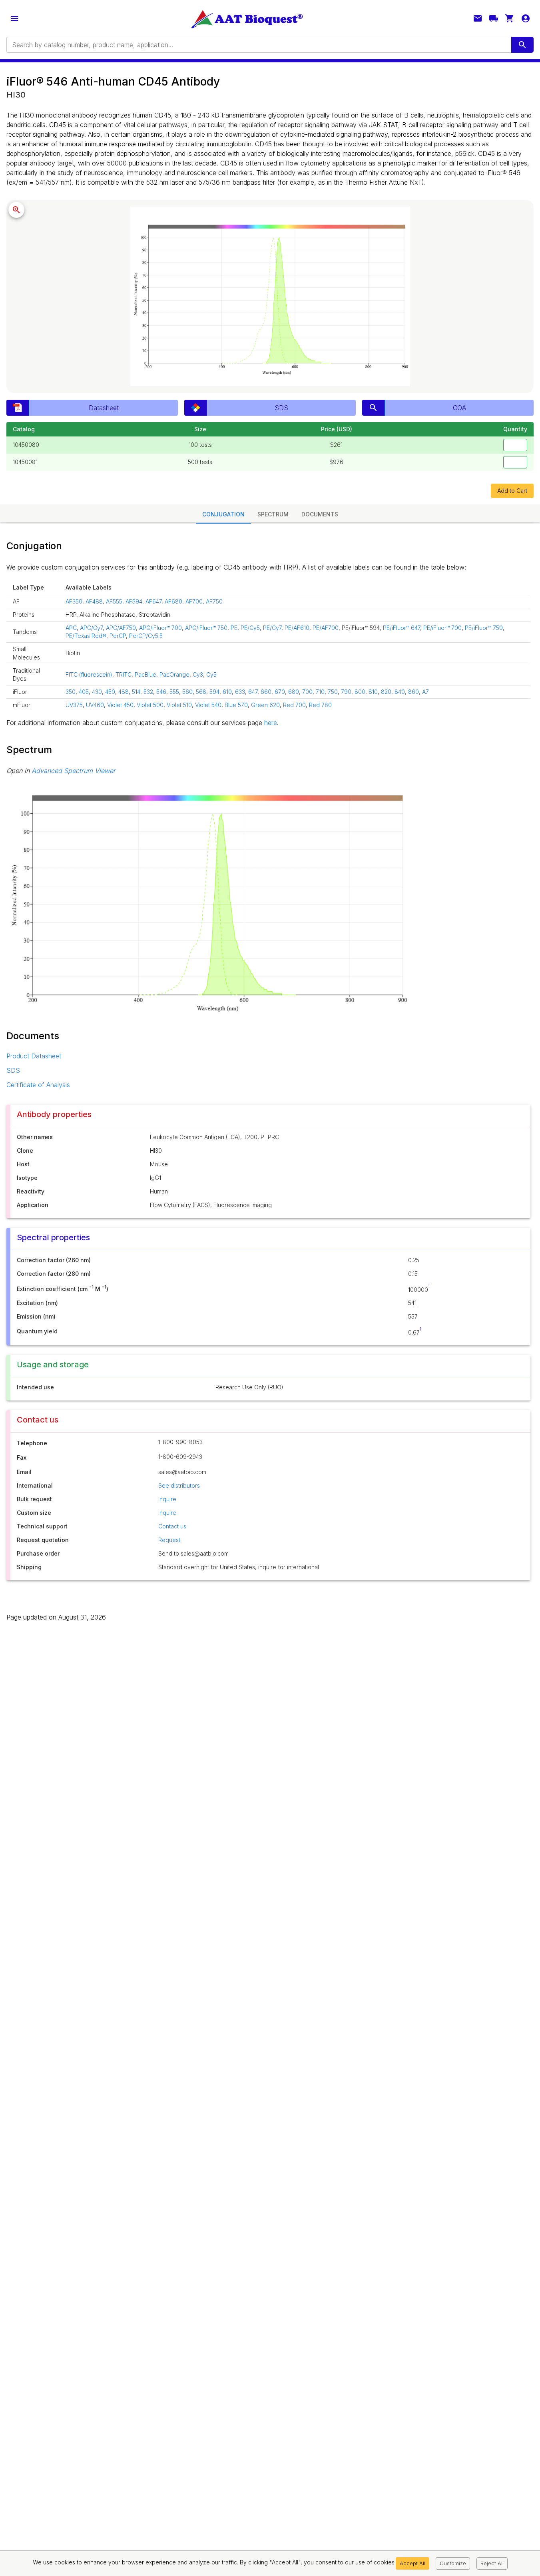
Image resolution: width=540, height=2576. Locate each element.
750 (333, 692)
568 (201, 692)
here (271, 723)
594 (214, 692)
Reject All (492, 2563)
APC (71, 628)
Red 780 (320, 705)
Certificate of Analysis (38, 1085)
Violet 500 (150, 705)
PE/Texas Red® (86, 636)
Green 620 (265, 705)
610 (227, 692)
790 (346, 692)
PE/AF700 (326, 628)
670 (280, 692)
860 (413, 692)
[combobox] (258, 45)
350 (71, 692)
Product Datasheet (34, 1056)
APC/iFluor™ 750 (206, 628)
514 (136, 692)
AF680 (173, 601)
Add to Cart (512, 491)
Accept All (412, 2563)
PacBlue (145, 674)
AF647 (153, 601)
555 (174, 692)
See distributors (179, 1485)
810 (373, 692)
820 (386, 692)
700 (307, 692)
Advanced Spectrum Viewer (74, 771)
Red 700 (294, 705)
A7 (425, 692)
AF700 (194, 601)
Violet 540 (208, 705)
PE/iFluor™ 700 (442, 628)
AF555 (114, 601)
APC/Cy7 (91, 628)
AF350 (74, 601)
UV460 (95, 705)
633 (240, 692)
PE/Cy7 (272, 628)
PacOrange (174, 674)
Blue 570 (236, 705)
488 (124, 692)
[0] (510, 18)
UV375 (74, 705)
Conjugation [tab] (223, 514)
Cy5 (211, 674)
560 (187, 692)
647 (253, 692)
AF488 (94, 601)
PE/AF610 (297, 628)
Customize (453, 2563)
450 (110, 692)
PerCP (118, 636)
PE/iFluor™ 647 (402, 628)
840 (400, 692)
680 (294, 692)
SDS (13, 1070)
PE (234, 628)
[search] (522, 45)
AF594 (134, 601)
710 (320, 692)
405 (84, 692)
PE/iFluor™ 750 (484, 628)
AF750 (214, 601)
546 (161, 692)
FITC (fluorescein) (89, 674)
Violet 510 (179, 705)
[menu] (14, 18)
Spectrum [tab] (273, 514)
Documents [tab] (320, 514)
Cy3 (198, 674)
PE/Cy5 (250, 628)
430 (97, 692)
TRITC (124, 674)
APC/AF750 (121, 628)
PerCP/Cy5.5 (146, 636)
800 (360, 692)
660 (266, 692)
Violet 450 (120, 705)
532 (148, 692)
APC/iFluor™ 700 (160, 628)
